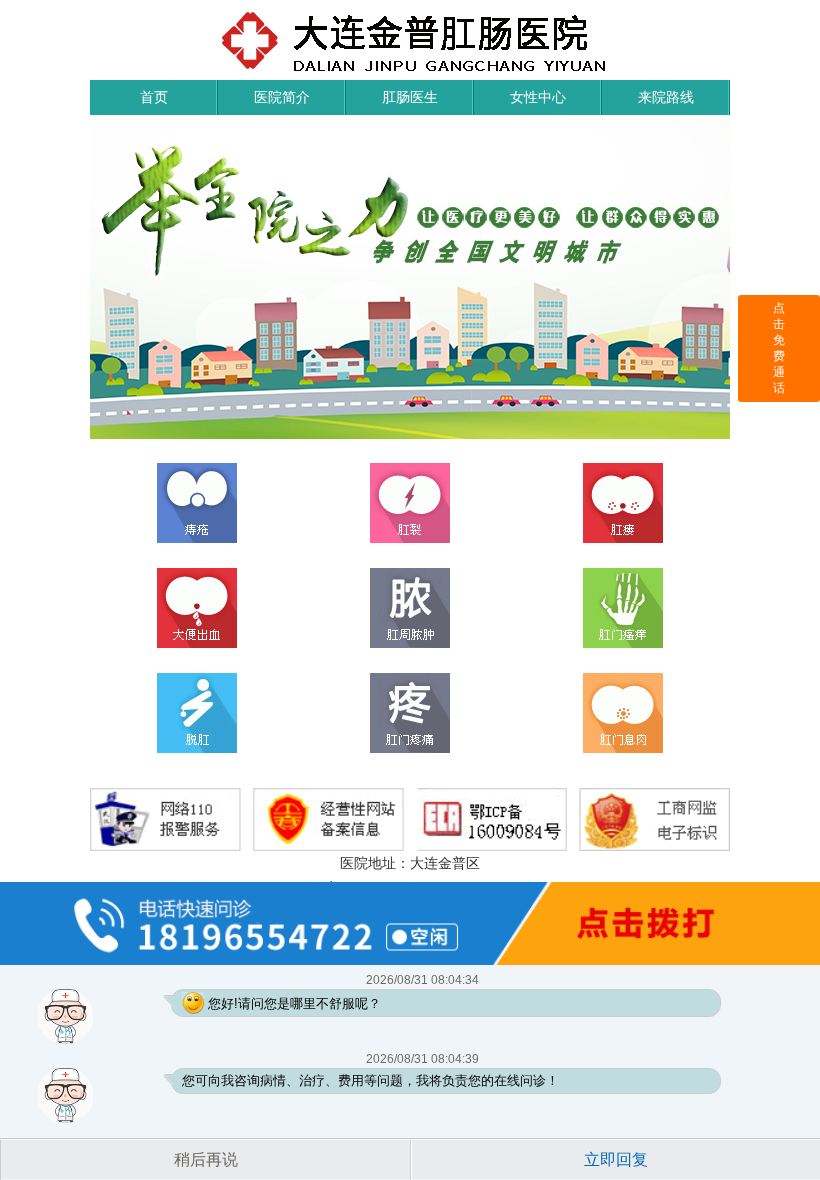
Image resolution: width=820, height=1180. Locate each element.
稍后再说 (206, 1159)
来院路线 (666, 97)
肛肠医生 (410, 97)
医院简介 (282, 97)
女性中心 (538, 97)
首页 (154, 97)
